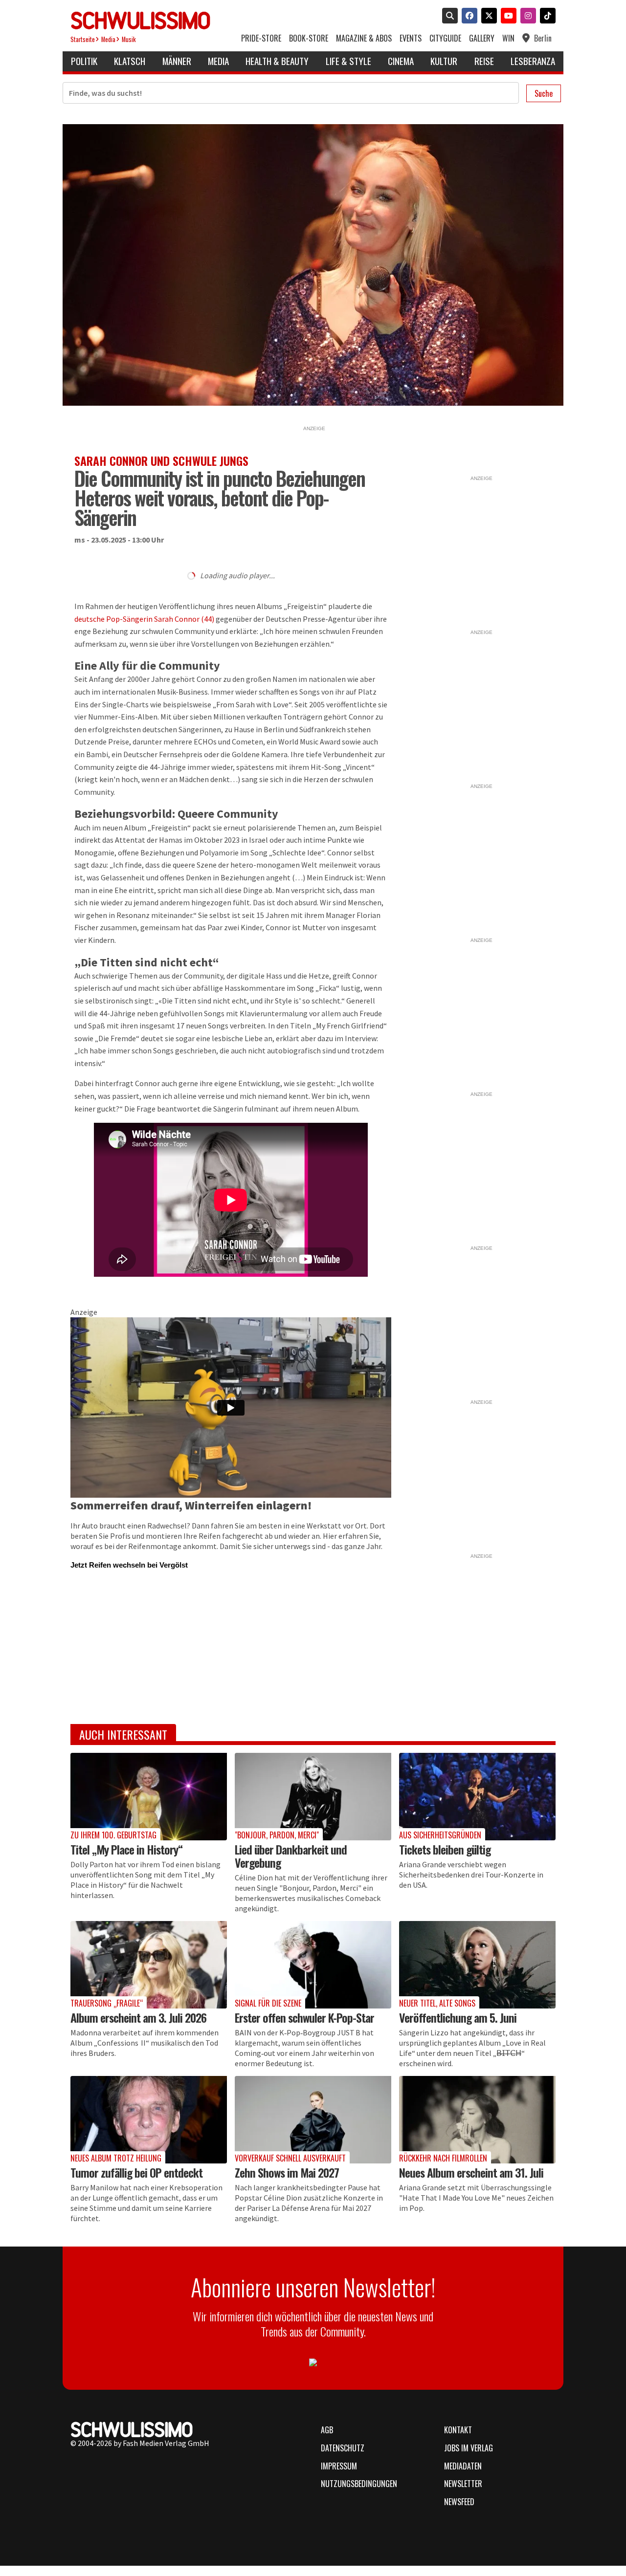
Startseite (83, 39)
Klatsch (130, 61)
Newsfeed (459, 2502)
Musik (129, 39)
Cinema (401, 61)
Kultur (444, 61)
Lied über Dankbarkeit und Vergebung (291, 1856)
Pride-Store (261, 38)
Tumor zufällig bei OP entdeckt (136, 2172)
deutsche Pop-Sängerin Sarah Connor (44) (144, 619)
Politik (84, 61)
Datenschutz (343, 2448)
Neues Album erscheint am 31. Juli (471, 2172)
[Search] (448, 17)
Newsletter (463, 2484)
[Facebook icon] (468, 17)
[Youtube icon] (507, 17)
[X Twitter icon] (487, 17)
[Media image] (149, 1797)
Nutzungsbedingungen (359, 2484)
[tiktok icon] (546, 17)
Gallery (482, 38)
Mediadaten (463, 2466)
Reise (484, 61)
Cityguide (445, 38)
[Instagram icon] (526, 17)
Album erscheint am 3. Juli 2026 (138, 2017)
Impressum (339, 2466)
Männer (177, 61)
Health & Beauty (277, 61)
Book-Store (309, 38)
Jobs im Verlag (469, 2448)
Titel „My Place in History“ (126, 1849)
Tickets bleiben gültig (445, 1849)
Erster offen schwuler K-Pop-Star (304, 2017)
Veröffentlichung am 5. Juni (458, 2017)
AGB (327, 2430)
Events (411, 38)
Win (508, 38)
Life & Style (348, 61)
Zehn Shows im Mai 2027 (287, 2172)
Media (108, 39)
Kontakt (458, 2430)
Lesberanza (533, 61)
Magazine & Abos (364, 38)
